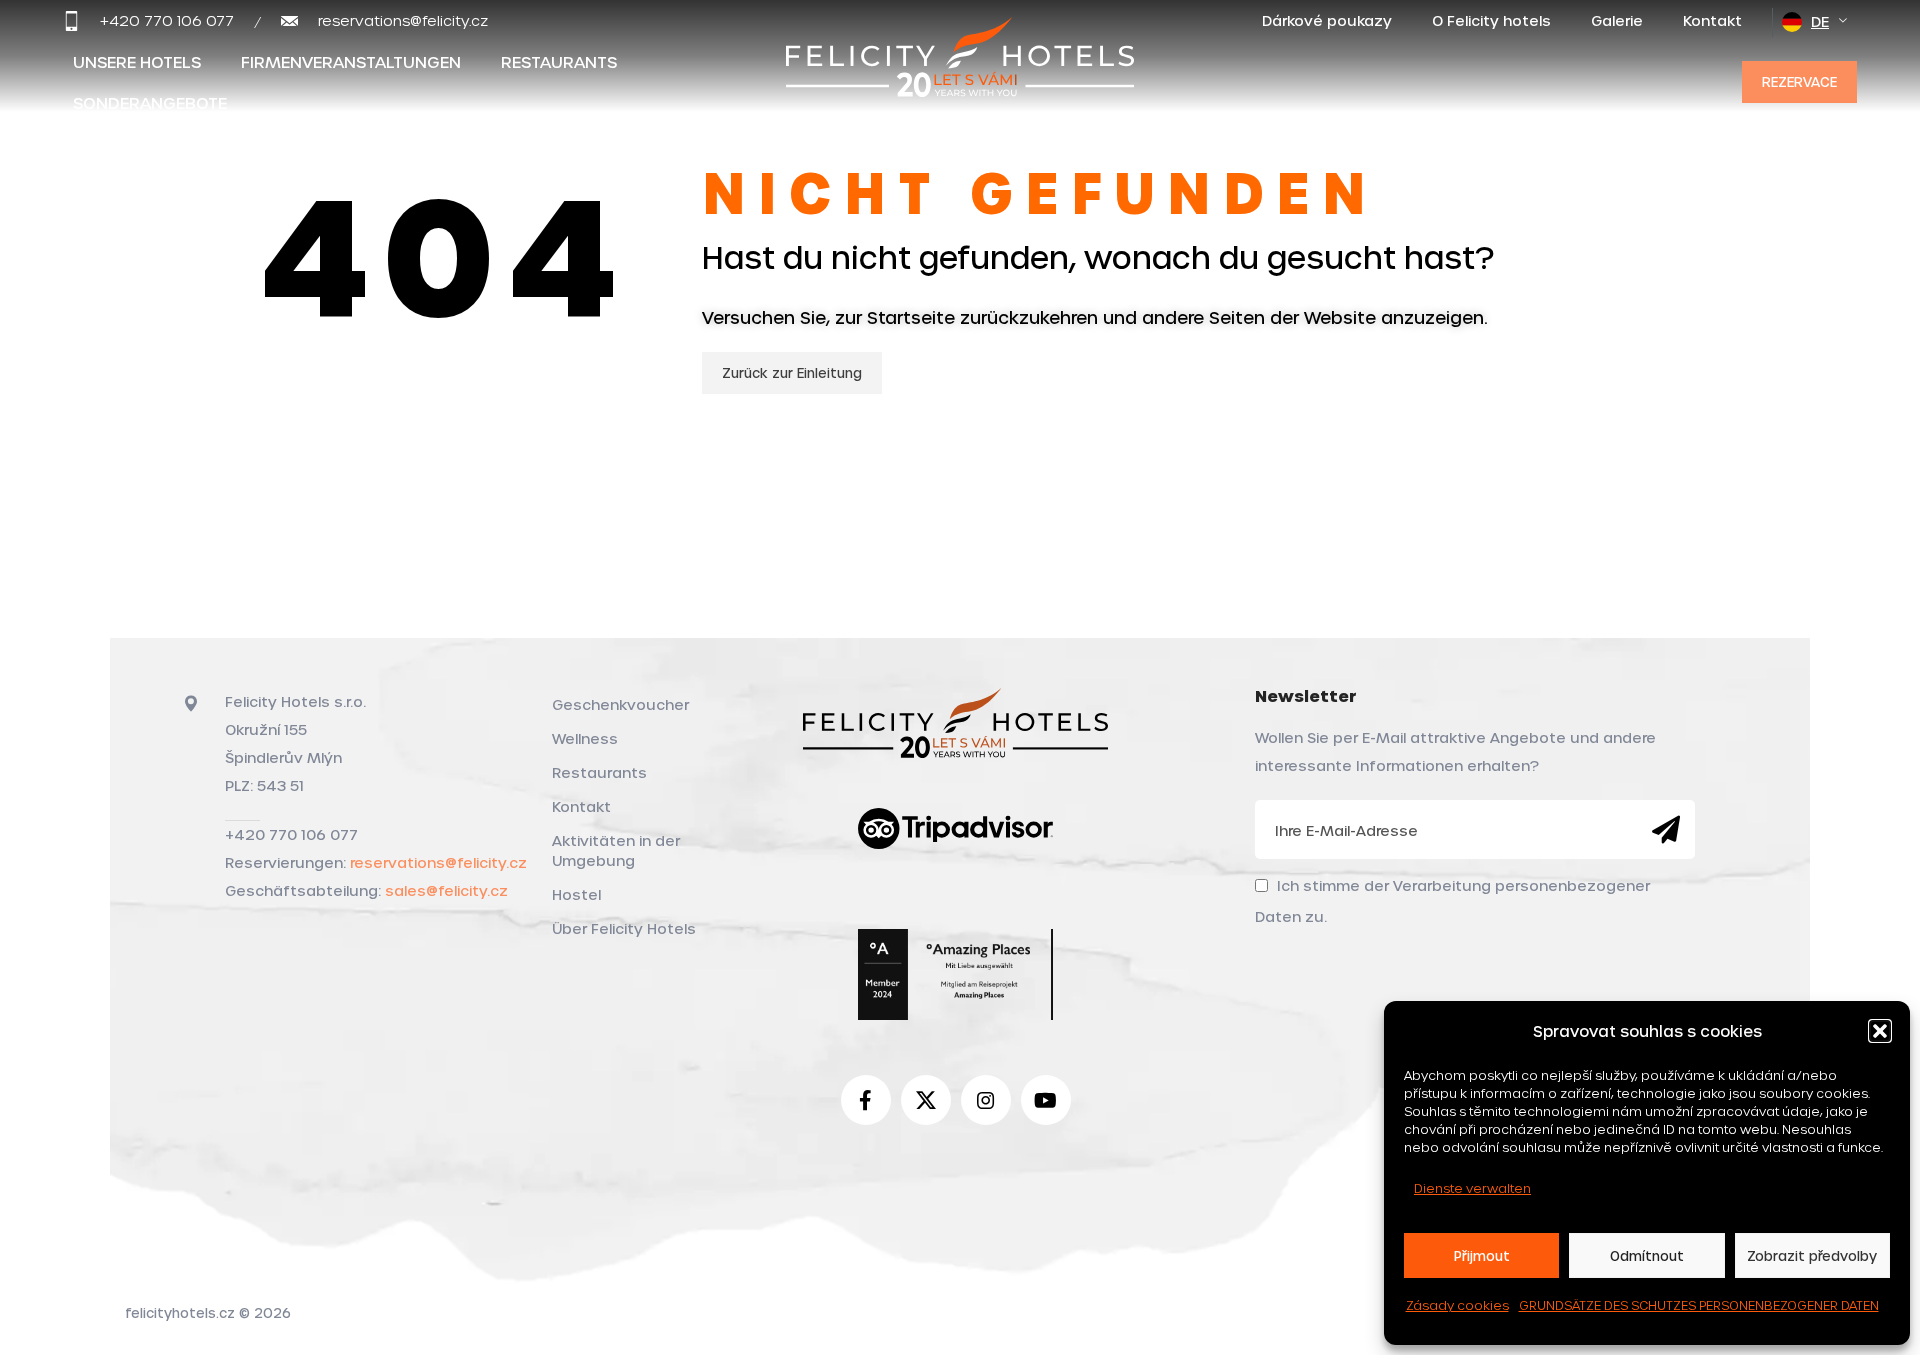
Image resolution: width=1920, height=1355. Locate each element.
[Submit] (1666, 830)
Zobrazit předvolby (1812, 1255)
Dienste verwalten (1472, 1188)
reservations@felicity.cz (438, 862)
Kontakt (581, 806)
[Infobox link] (148, 21)
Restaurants (599, 772)
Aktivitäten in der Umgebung (616, 850)
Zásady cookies (1457, 1305)
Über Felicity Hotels (624, 928)
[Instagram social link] (986, 1100)
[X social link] (926, 1100)
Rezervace (1799, 81)
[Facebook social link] (866, 1100)
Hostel (576, 894)
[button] (1880, 1031)
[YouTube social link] (1046, 1100)
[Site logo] (960, 77)
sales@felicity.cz (446, 890)
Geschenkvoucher (620, 704)
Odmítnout (1647, 1255)
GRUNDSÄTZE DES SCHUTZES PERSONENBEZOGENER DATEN (1699, 1305)
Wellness (585, 738)
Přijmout (1482, 1255)
